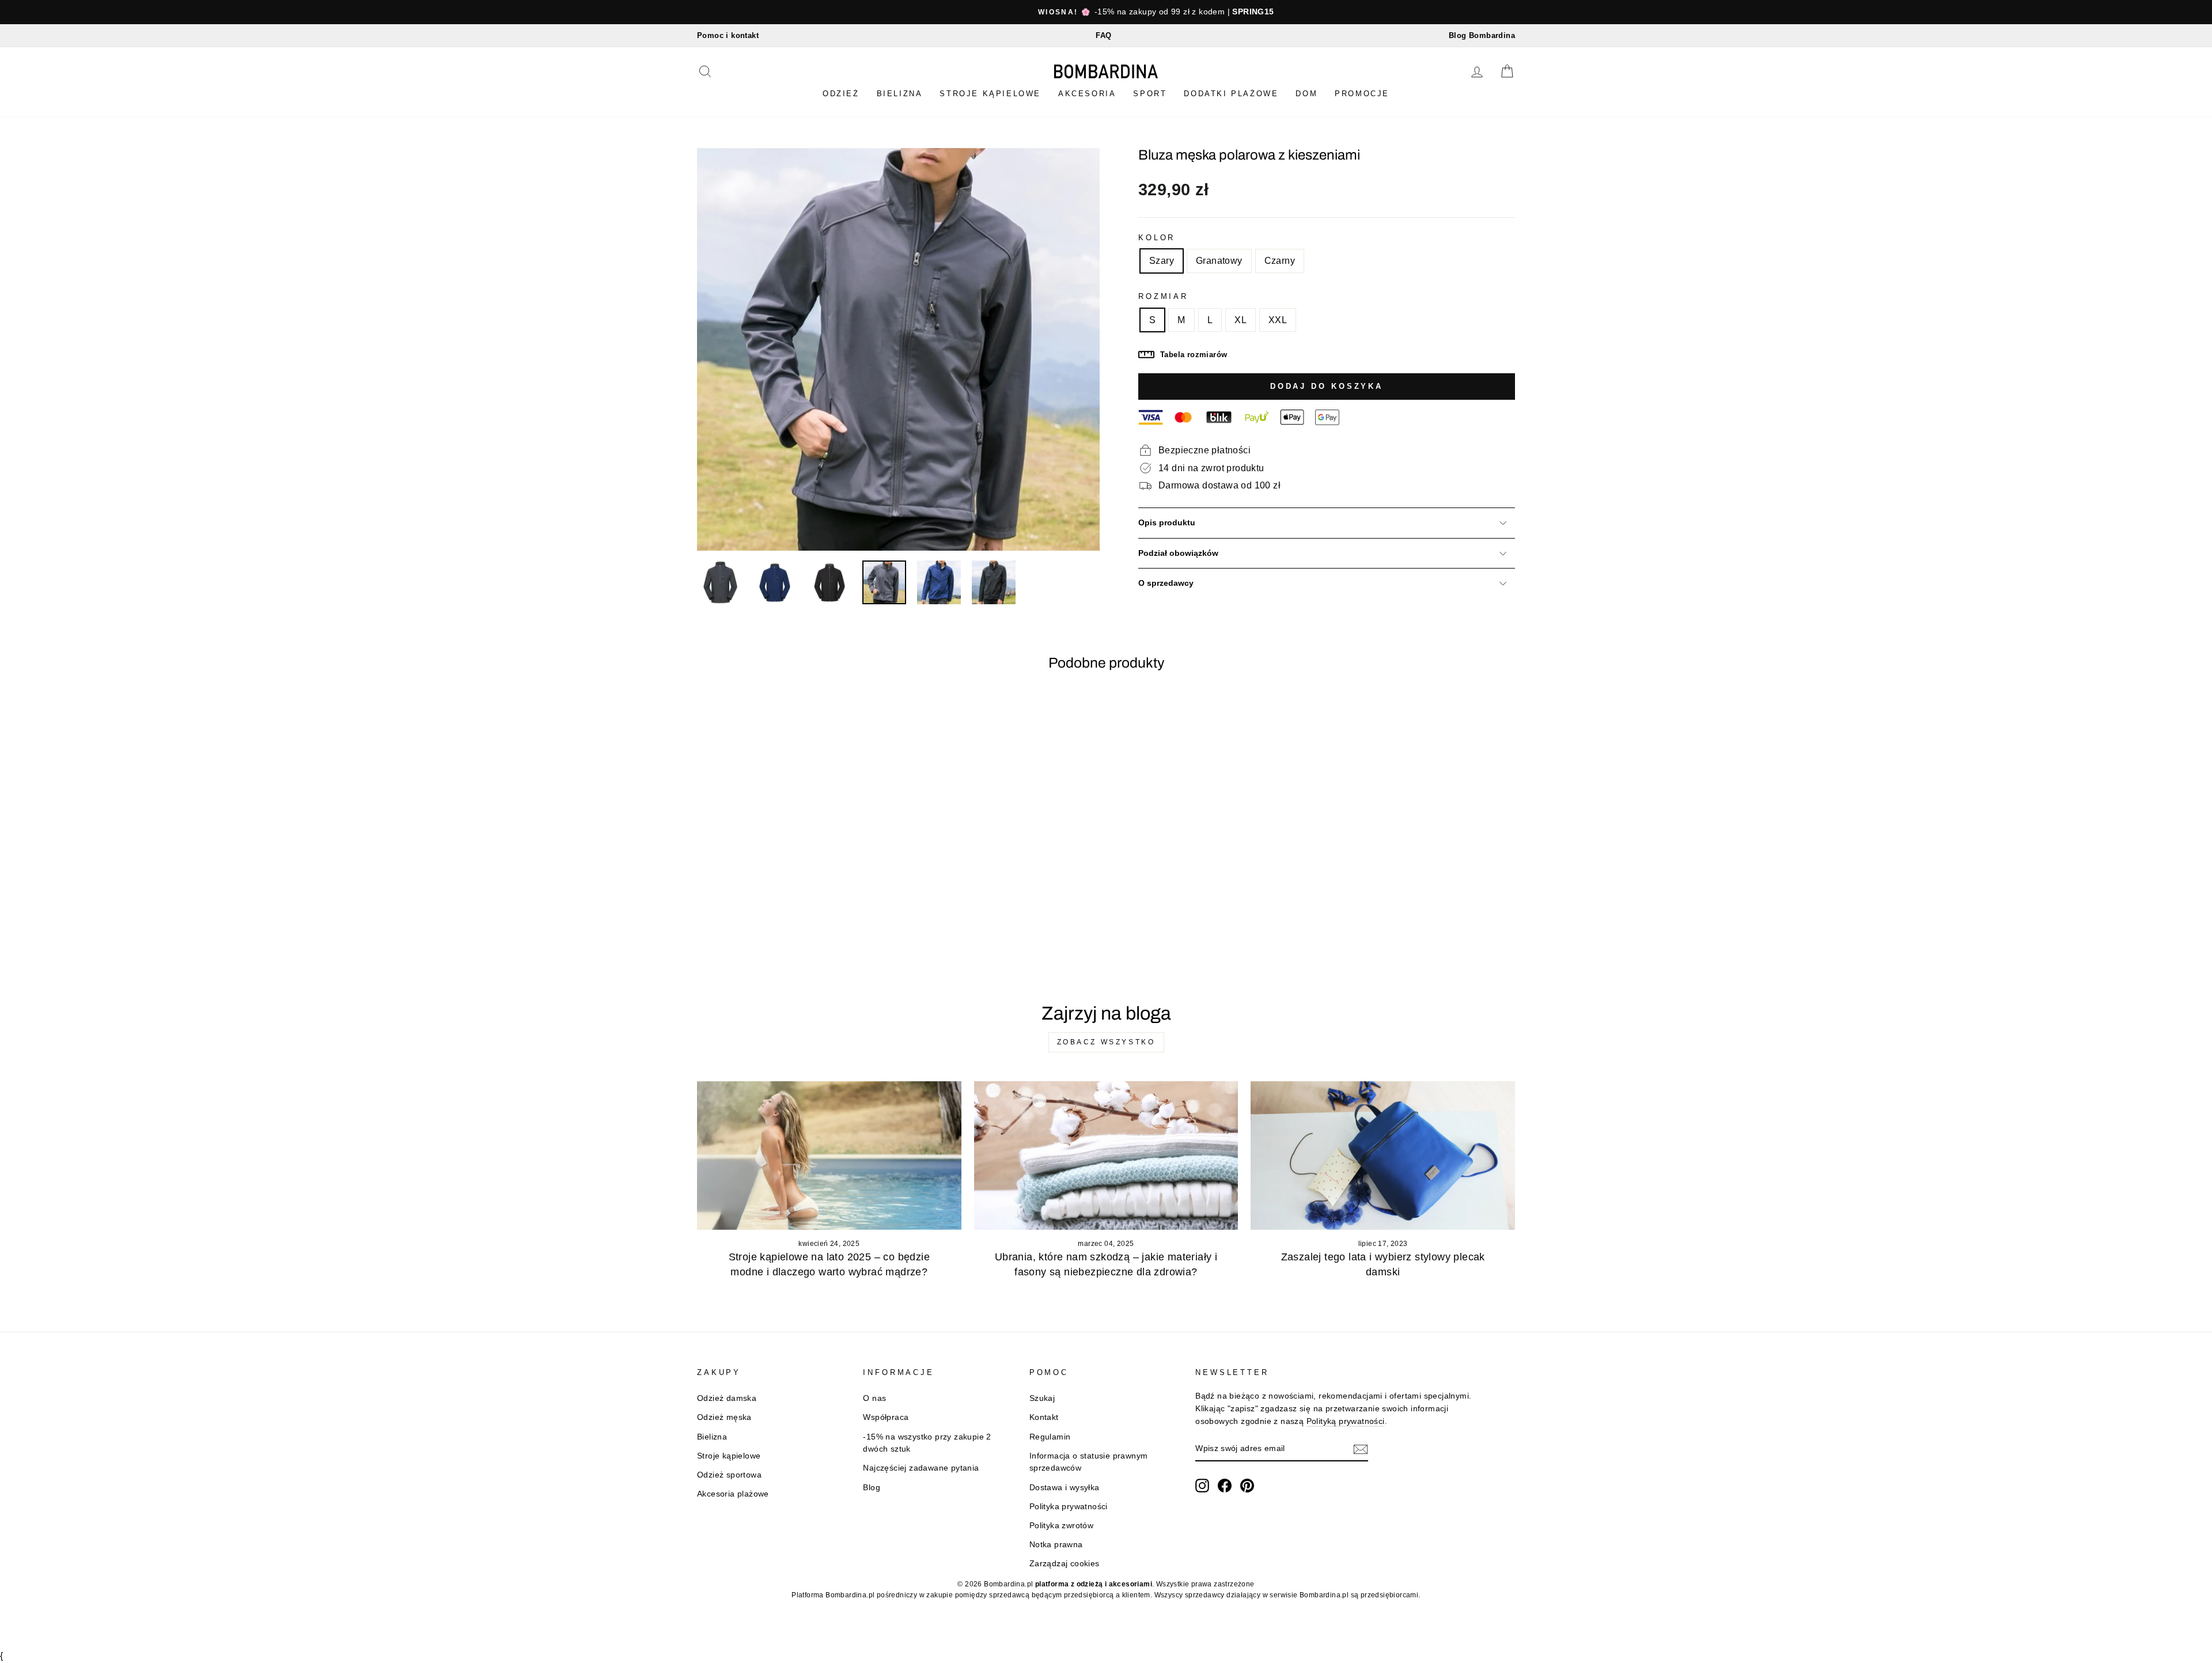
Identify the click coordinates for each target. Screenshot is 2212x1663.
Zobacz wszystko (1106, 1042)
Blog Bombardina (1482, 35)
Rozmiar (1163, 296)
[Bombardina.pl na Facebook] (1225, 1486)
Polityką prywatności (1346, 1421)
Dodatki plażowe (1231, 94)
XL (1241, 320)
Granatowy (1219, 261)
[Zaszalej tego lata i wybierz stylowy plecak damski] (1383, 1156)
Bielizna (900, 94)
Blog (872, 1488)
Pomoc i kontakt (728, 35)
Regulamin (1050, 1437)
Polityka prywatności (1069, 1507)
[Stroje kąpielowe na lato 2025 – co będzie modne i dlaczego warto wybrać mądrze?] (829, 1156)
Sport (1150, 94)
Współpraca (886, 1417)
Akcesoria (1087, 94)
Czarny (1280, 261)
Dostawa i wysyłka (1065, 1488)
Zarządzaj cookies (1065, 1564)
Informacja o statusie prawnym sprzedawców (1089, 1462)
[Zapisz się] (1361, 1449)
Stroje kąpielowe (990, 94)
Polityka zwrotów (1061, 1526)
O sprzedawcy (1166, 583)
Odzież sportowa (729, 1475)
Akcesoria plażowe (733, 1494)
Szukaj (1042, 1398)
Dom (1306, 94)
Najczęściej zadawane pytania (921, 1468)
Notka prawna (1056, 1545)
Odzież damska (727, 1398)
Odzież (841, 94)
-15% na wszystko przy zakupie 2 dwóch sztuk (927, 1443)
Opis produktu (1167, 523)
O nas (874, 1398)
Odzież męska (724, 1417)
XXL (1278, 320)
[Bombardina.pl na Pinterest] (1247, 1486)
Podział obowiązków (1178, 553)
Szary (1162, 261)
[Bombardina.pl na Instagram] (1202, 1486)
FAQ (1103, 35)
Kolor (1157, 238)
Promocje (1362, 94)
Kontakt (1044, 1417)
